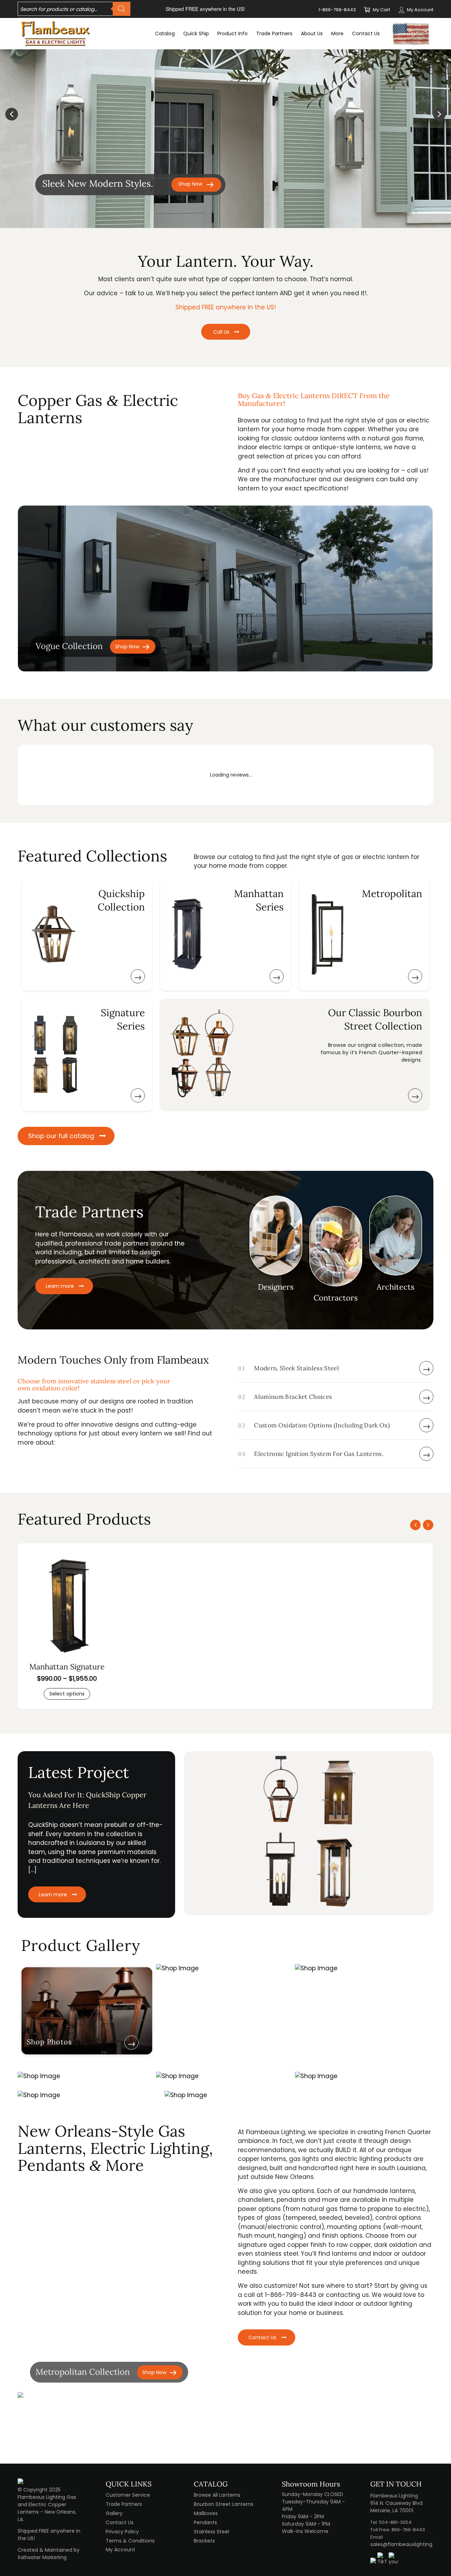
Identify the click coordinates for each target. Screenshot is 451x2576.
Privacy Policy (122, 2532)
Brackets (204, 2541)
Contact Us (120, 2522)
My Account (420, 10)
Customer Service (128, 2495)
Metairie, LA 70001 (392, 2510)
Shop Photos (49, 2042)
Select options (67, 1694)
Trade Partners (124, 2504)
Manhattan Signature (67, 1667)
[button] (12, 114)
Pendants (205, 2522)
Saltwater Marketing (42, 2557)
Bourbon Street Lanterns (224, 2504)
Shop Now (127, 647)
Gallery (114, 2513)
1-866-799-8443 (337, 10)
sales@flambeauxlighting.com (408, 2544)
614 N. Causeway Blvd (396, 2503)
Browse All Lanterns (217, 2495)
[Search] (122, 9)
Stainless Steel (211, 2532)
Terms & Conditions (130, 2541)
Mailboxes (206, 2513)
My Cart (381, 10)
